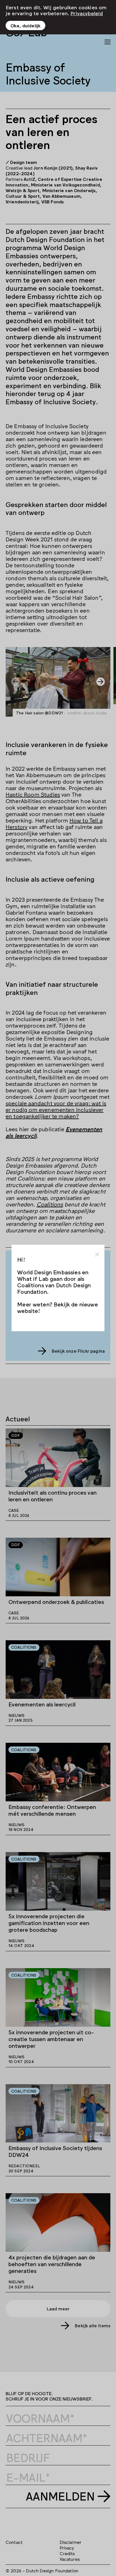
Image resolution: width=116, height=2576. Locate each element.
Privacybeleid (87, 13)
